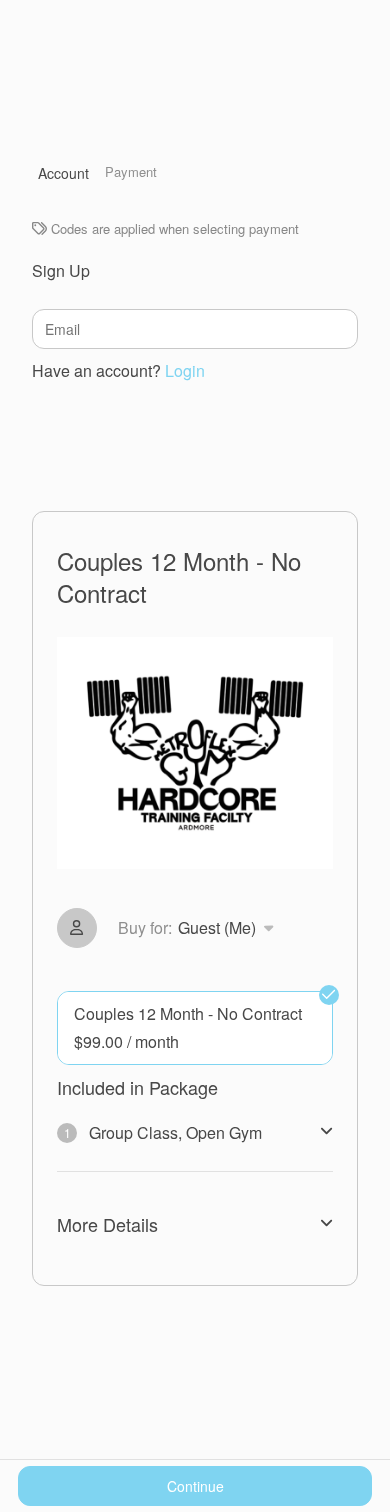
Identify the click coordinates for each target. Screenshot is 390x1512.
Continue (195, 1486)
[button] (199, 928)
